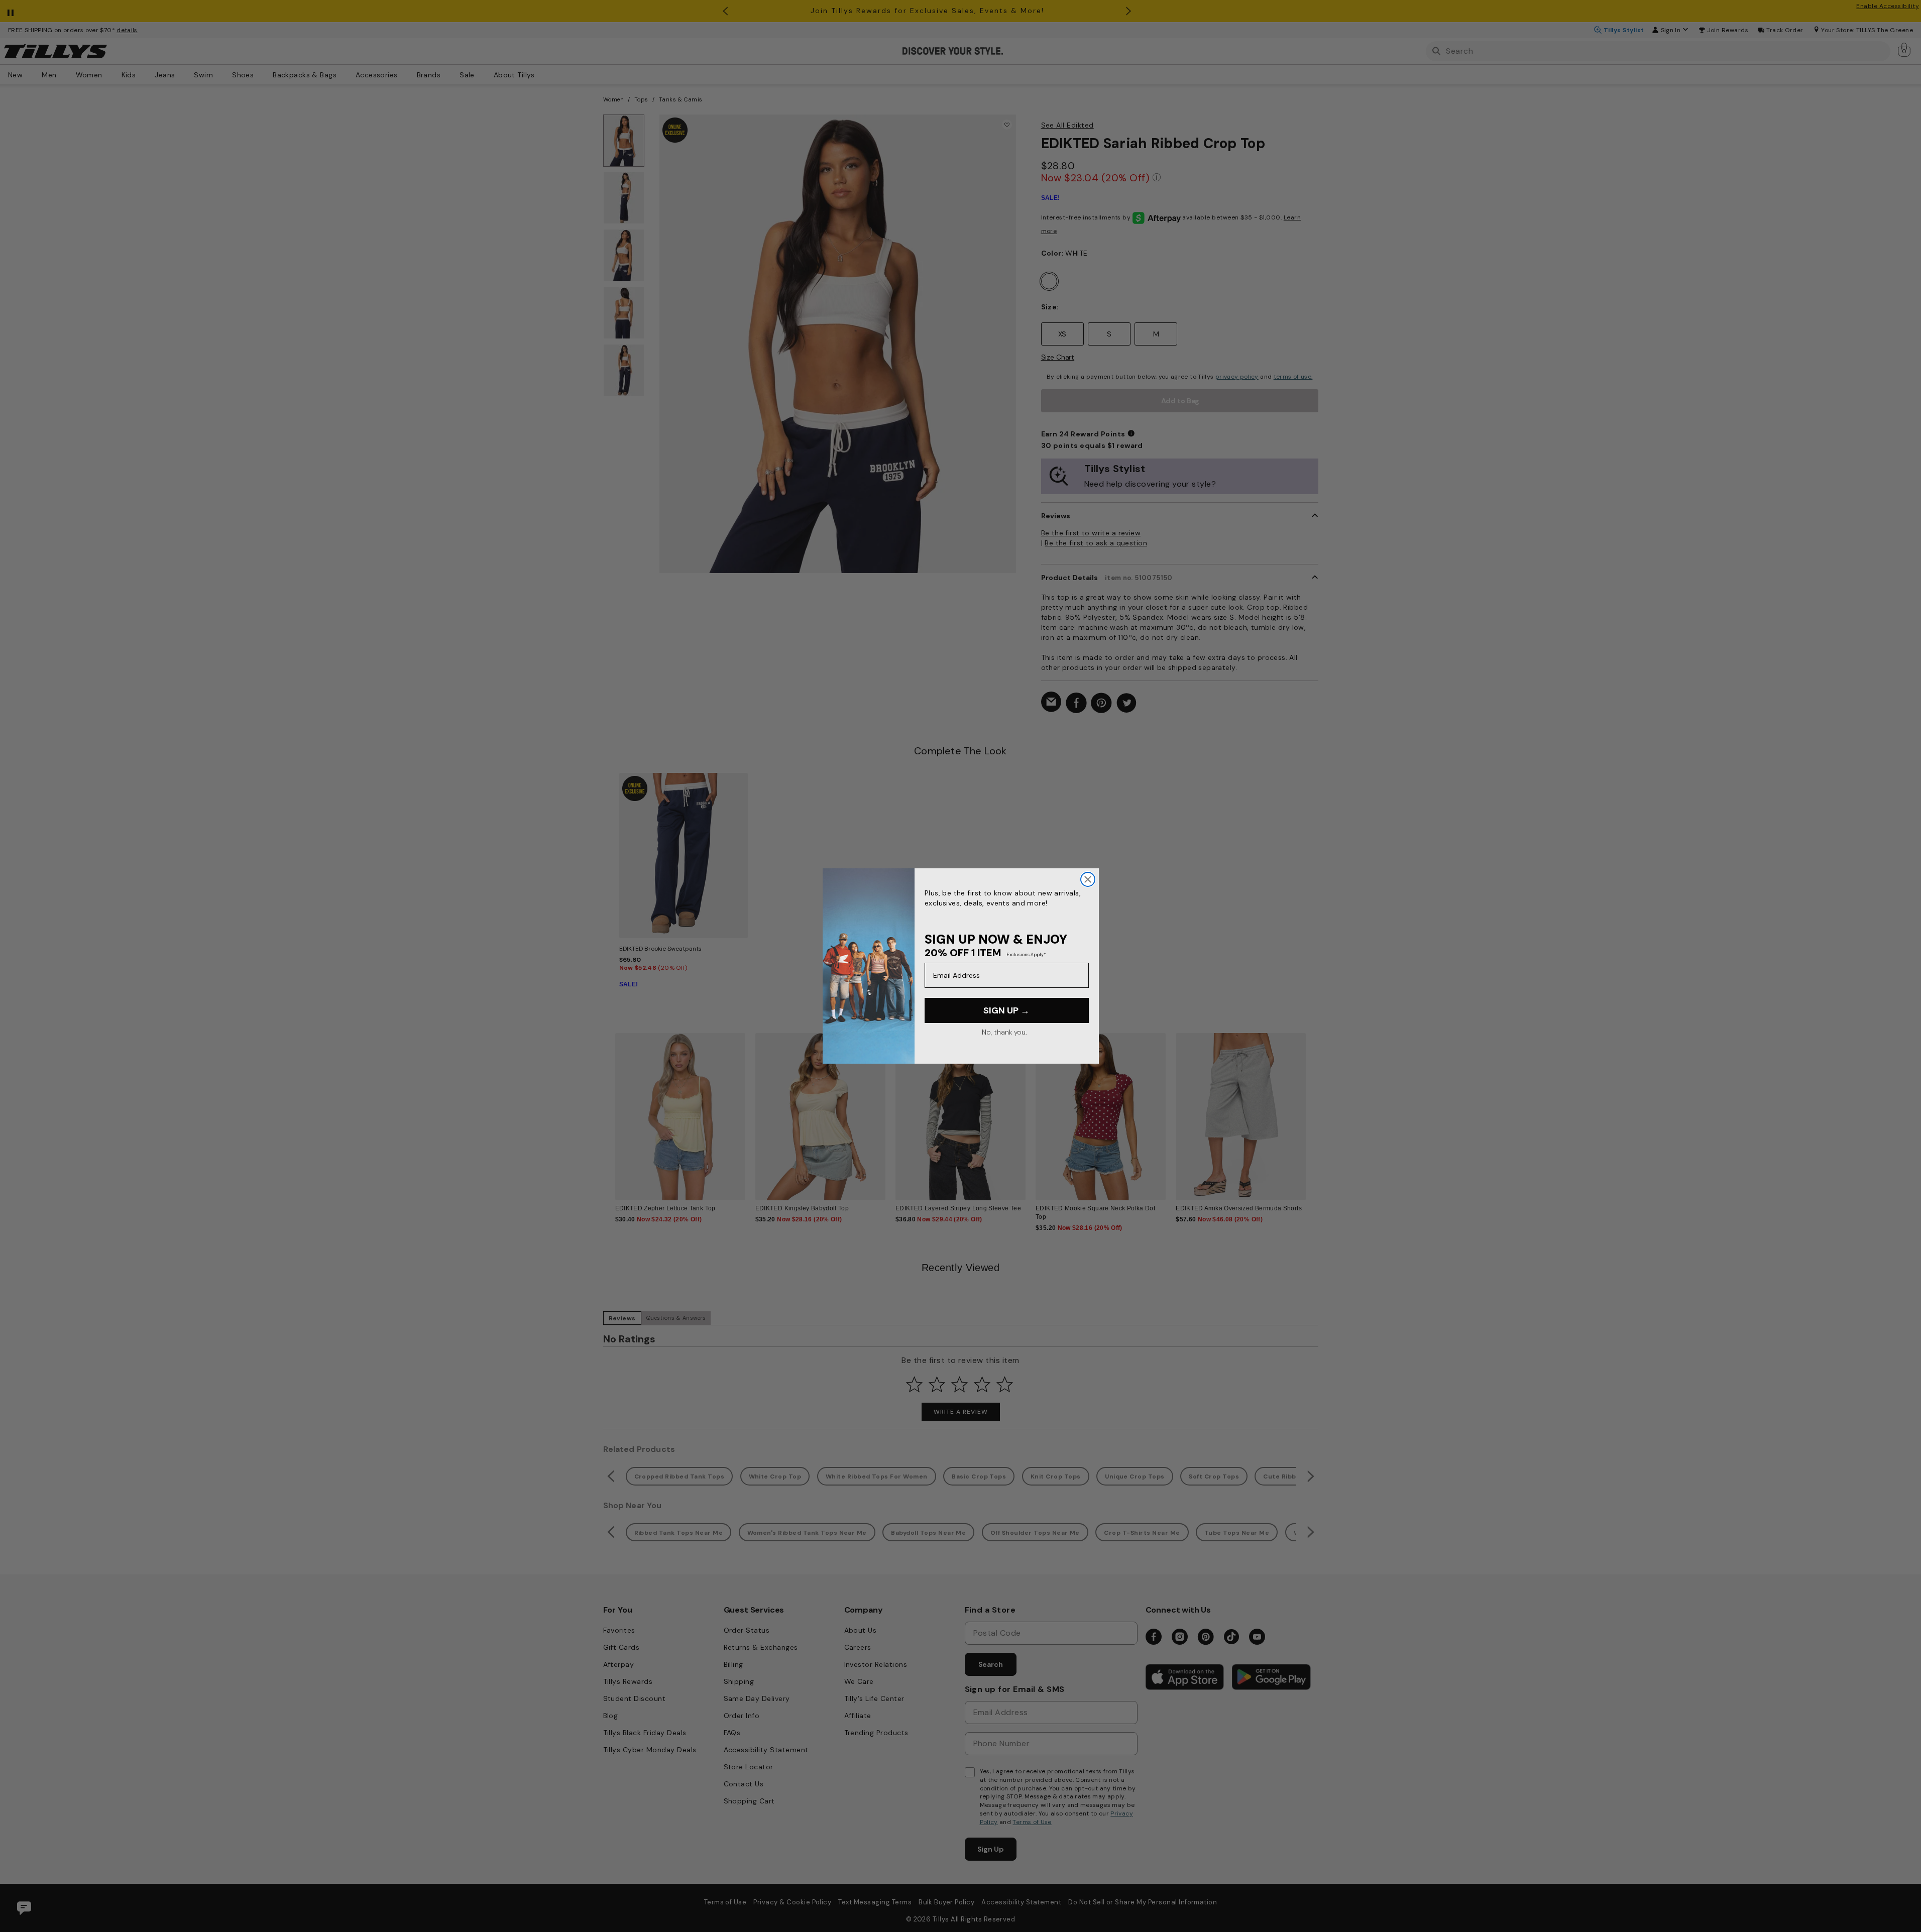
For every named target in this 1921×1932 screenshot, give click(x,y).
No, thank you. (1004, 1032)
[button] (1313, 1109)
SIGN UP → (1006, 1010)
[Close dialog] (1088, 879)
